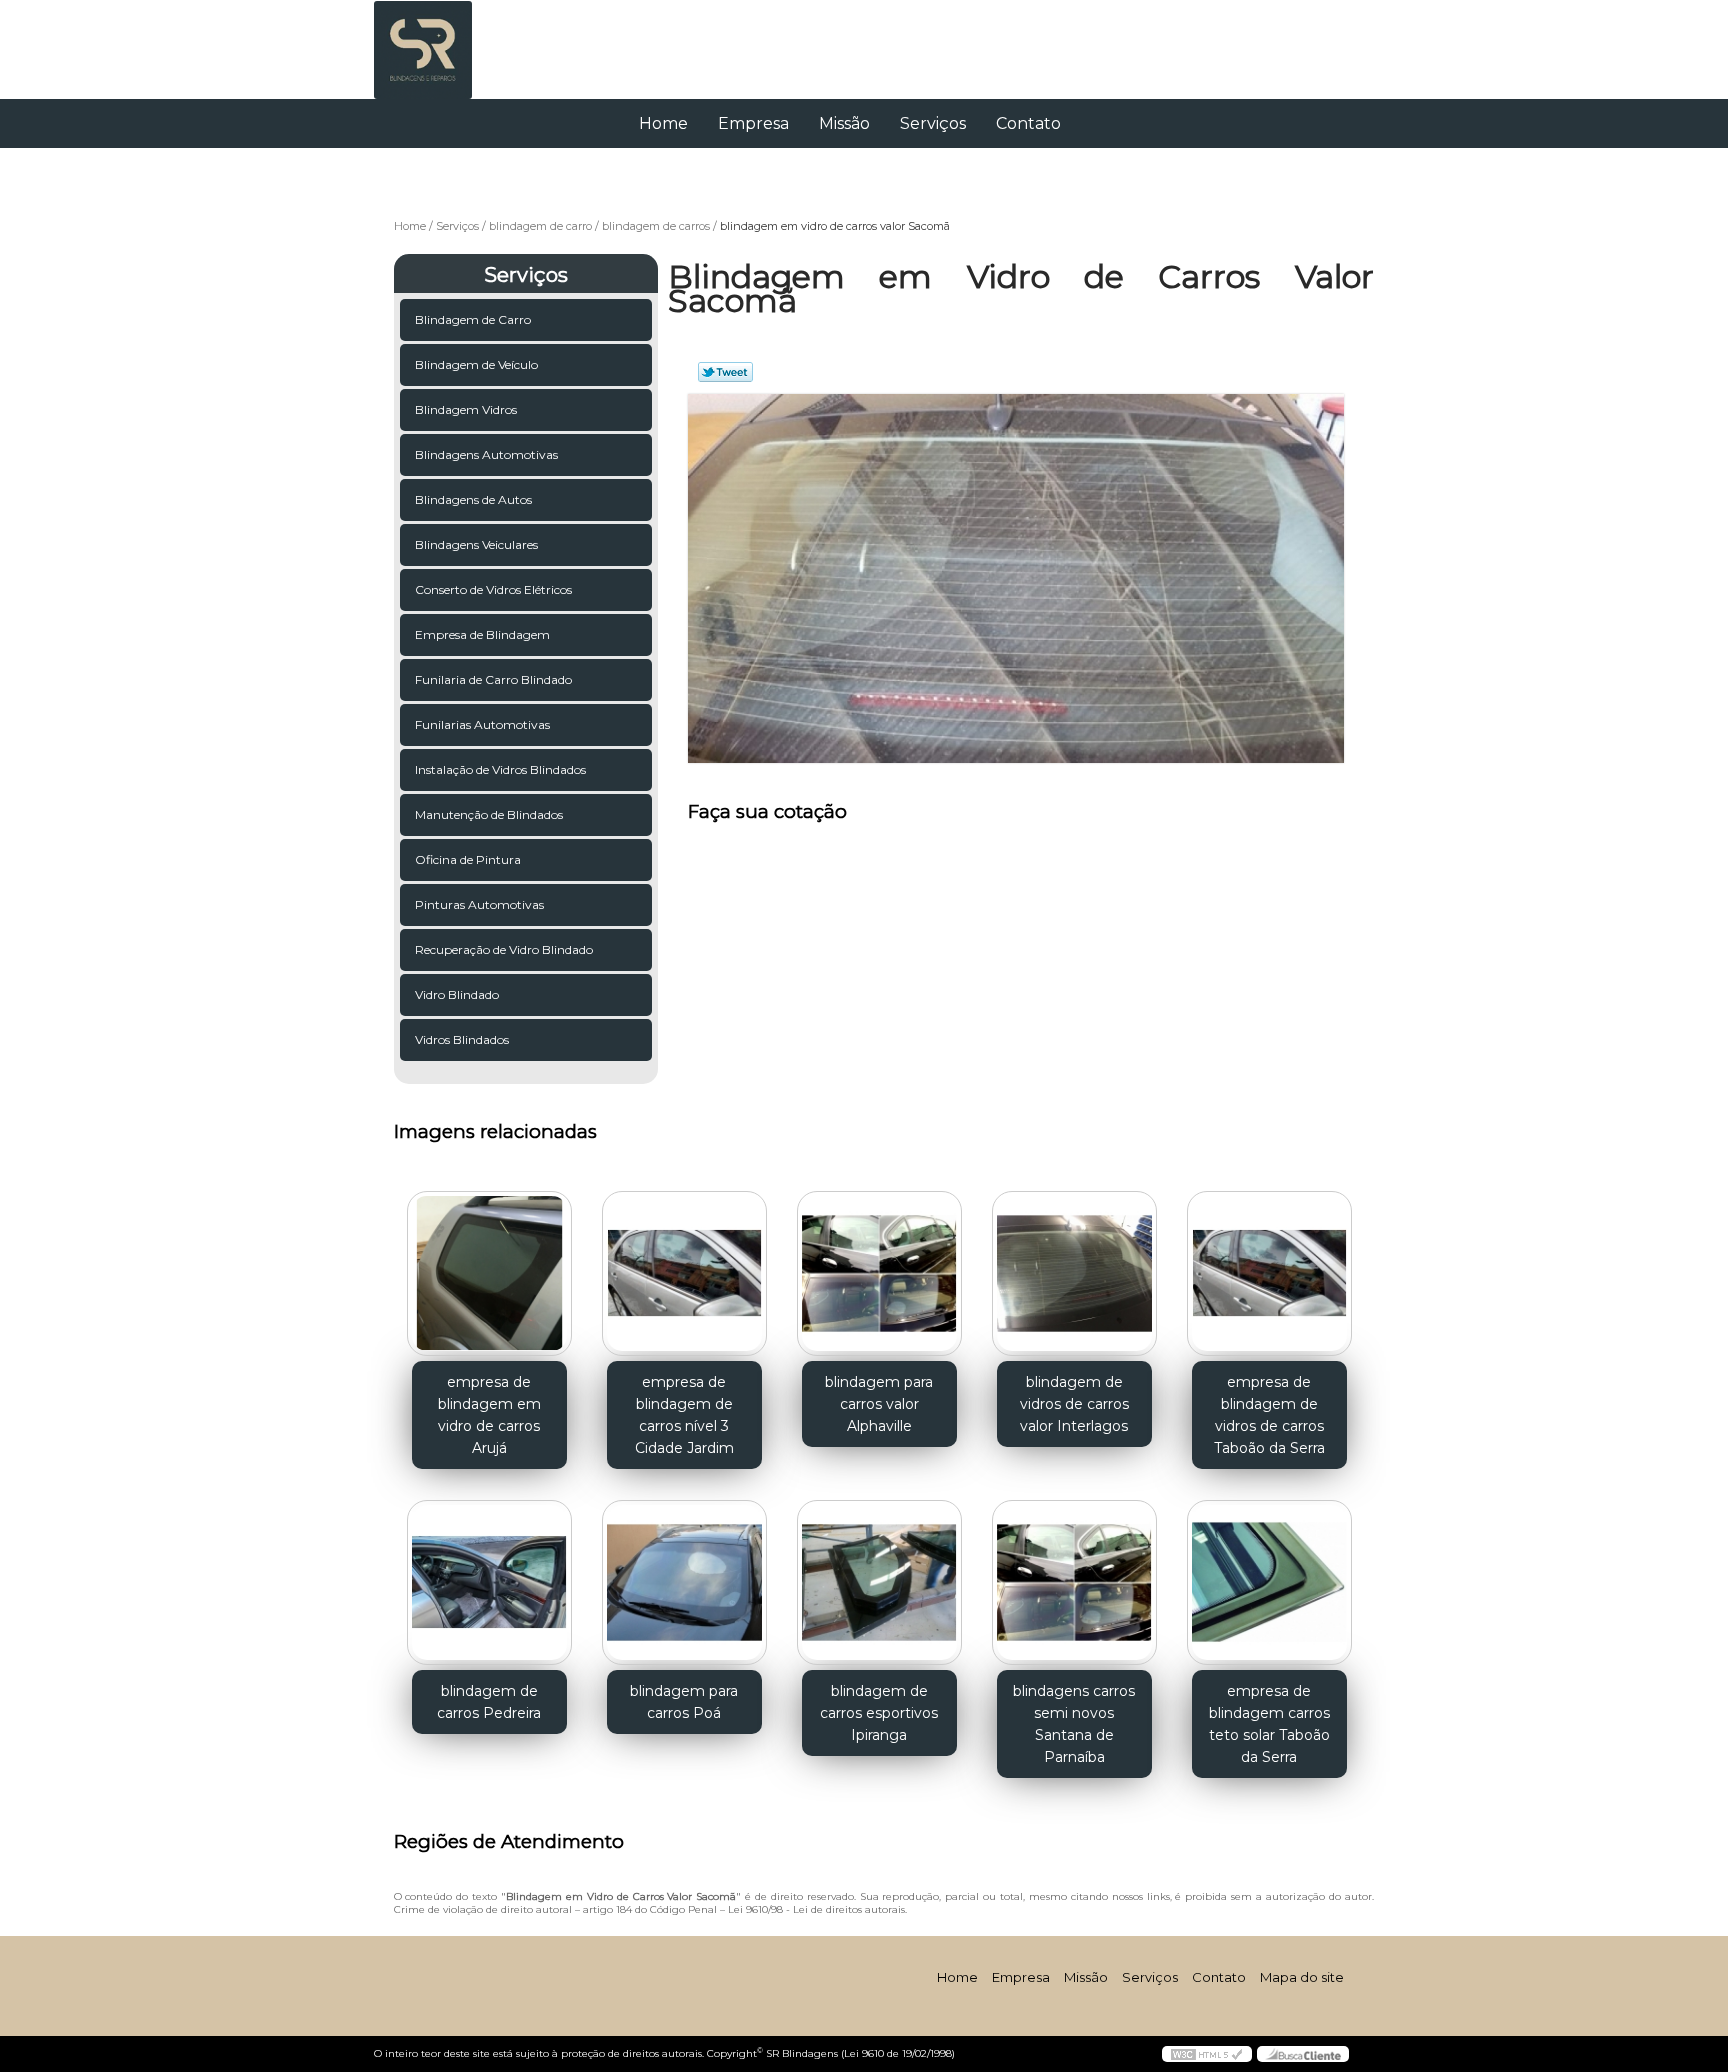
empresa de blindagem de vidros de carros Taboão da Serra (1269, 1415)
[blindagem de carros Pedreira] (489, 1582)
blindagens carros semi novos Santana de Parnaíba (1074, 1724)
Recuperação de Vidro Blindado (504, 949)
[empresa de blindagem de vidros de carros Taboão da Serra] (1269, 1273)
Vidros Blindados (462, 1039)
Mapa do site (1302, 1977)
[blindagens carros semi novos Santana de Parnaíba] (1074, 1582)
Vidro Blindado (457, 994)
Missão (844, 123)
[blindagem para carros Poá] (684, 1582)
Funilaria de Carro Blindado (493, 679)
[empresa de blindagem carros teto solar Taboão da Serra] (1269, 1582)
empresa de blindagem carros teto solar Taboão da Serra (1269, 1724)
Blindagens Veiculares (476, 544)
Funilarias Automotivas (482, 724)
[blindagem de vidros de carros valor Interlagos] (1074, 1273)
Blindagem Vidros (466, 409)
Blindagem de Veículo (476, 364)
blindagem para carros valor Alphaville (879, 1404)
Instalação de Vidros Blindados (500, 769)
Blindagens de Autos (473, 499)
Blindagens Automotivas (486, 454)
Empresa (753, 123)
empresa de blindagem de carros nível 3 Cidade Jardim (684, 1415)
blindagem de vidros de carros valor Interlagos (1074, 1404)
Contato (1028, 123)
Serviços (933, 123)
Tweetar (725, 372)
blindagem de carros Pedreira (489, 1702)
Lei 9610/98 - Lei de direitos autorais (816, 1909)
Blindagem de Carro (473, 319)
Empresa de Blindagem (482, 634)
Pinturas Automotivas (479, 904)
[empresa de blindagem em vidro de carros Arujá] (489, 1273)
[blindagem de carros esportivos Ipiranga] (879, 1582)
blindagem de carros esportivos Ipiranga (879, 1713)
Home (663, 123)
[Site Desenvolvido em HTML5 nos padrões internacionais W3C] (1207, 2054)
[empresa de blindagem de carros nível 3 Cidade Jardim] (684, 1273)
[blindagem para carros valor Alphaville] (879, 1273)
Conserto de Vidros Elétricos (493, 589)
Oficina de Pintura (468, 859)
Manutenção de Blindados (489, 814)
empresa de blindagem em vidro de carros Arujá (489, 1415)
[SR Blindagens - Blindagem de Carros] (489, 40)
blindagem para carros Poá (684, 1702)
